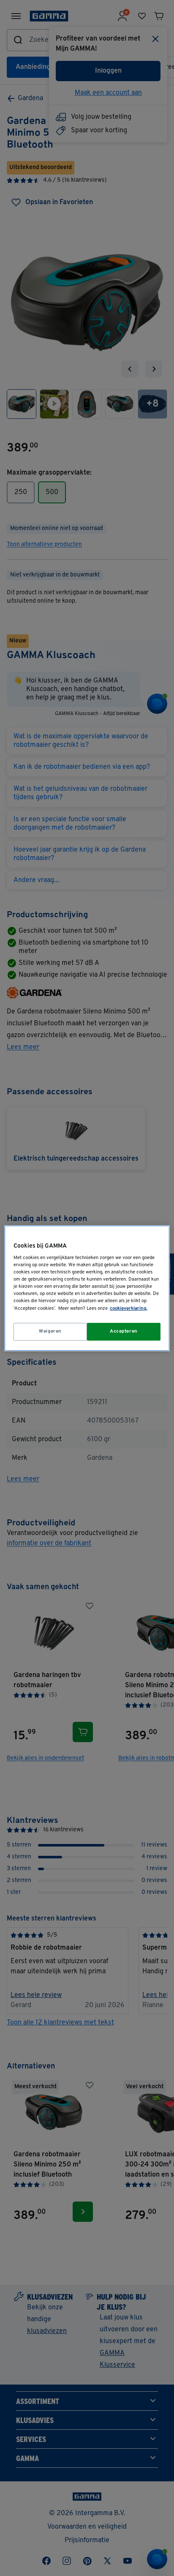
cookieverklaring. (129, 1308)
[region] (87, 1288)
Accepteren (124, 1331)
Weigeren (50, 1331)
